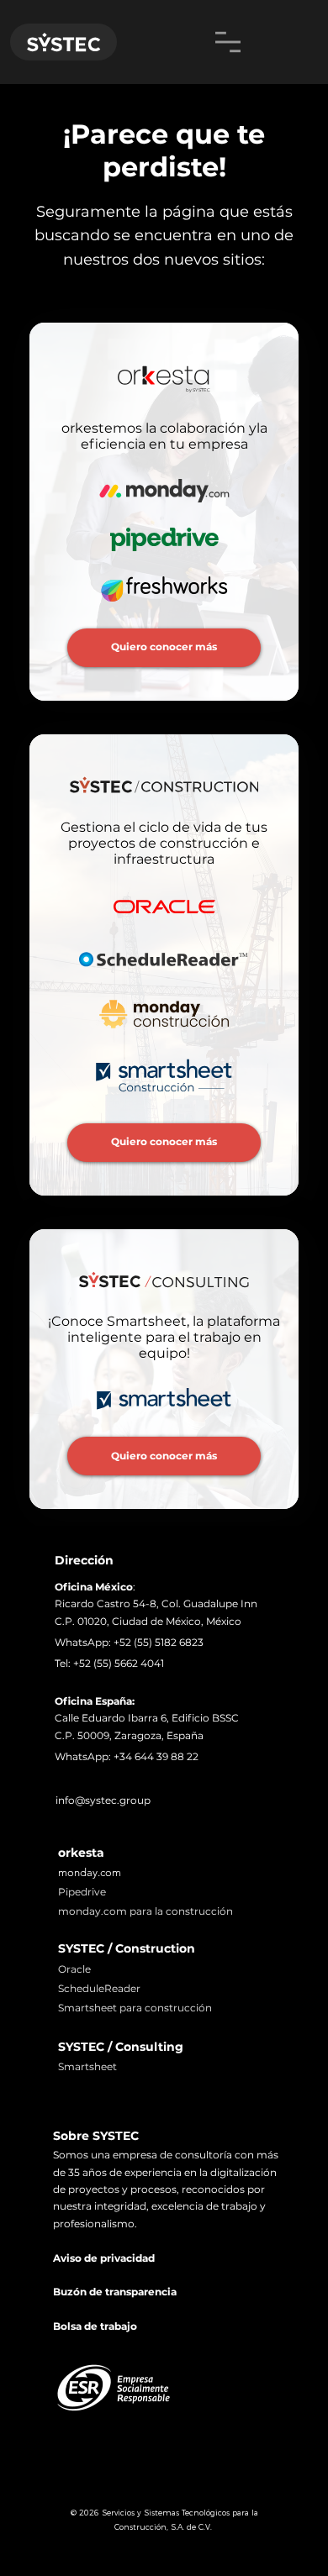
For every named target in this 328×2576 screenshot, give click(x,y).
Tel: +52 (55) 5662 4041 (109, 1663)
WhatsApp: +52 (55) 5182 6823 (129, 1642)
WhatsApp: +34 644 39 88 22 (127, 1756)
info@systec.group (103, 1800)
